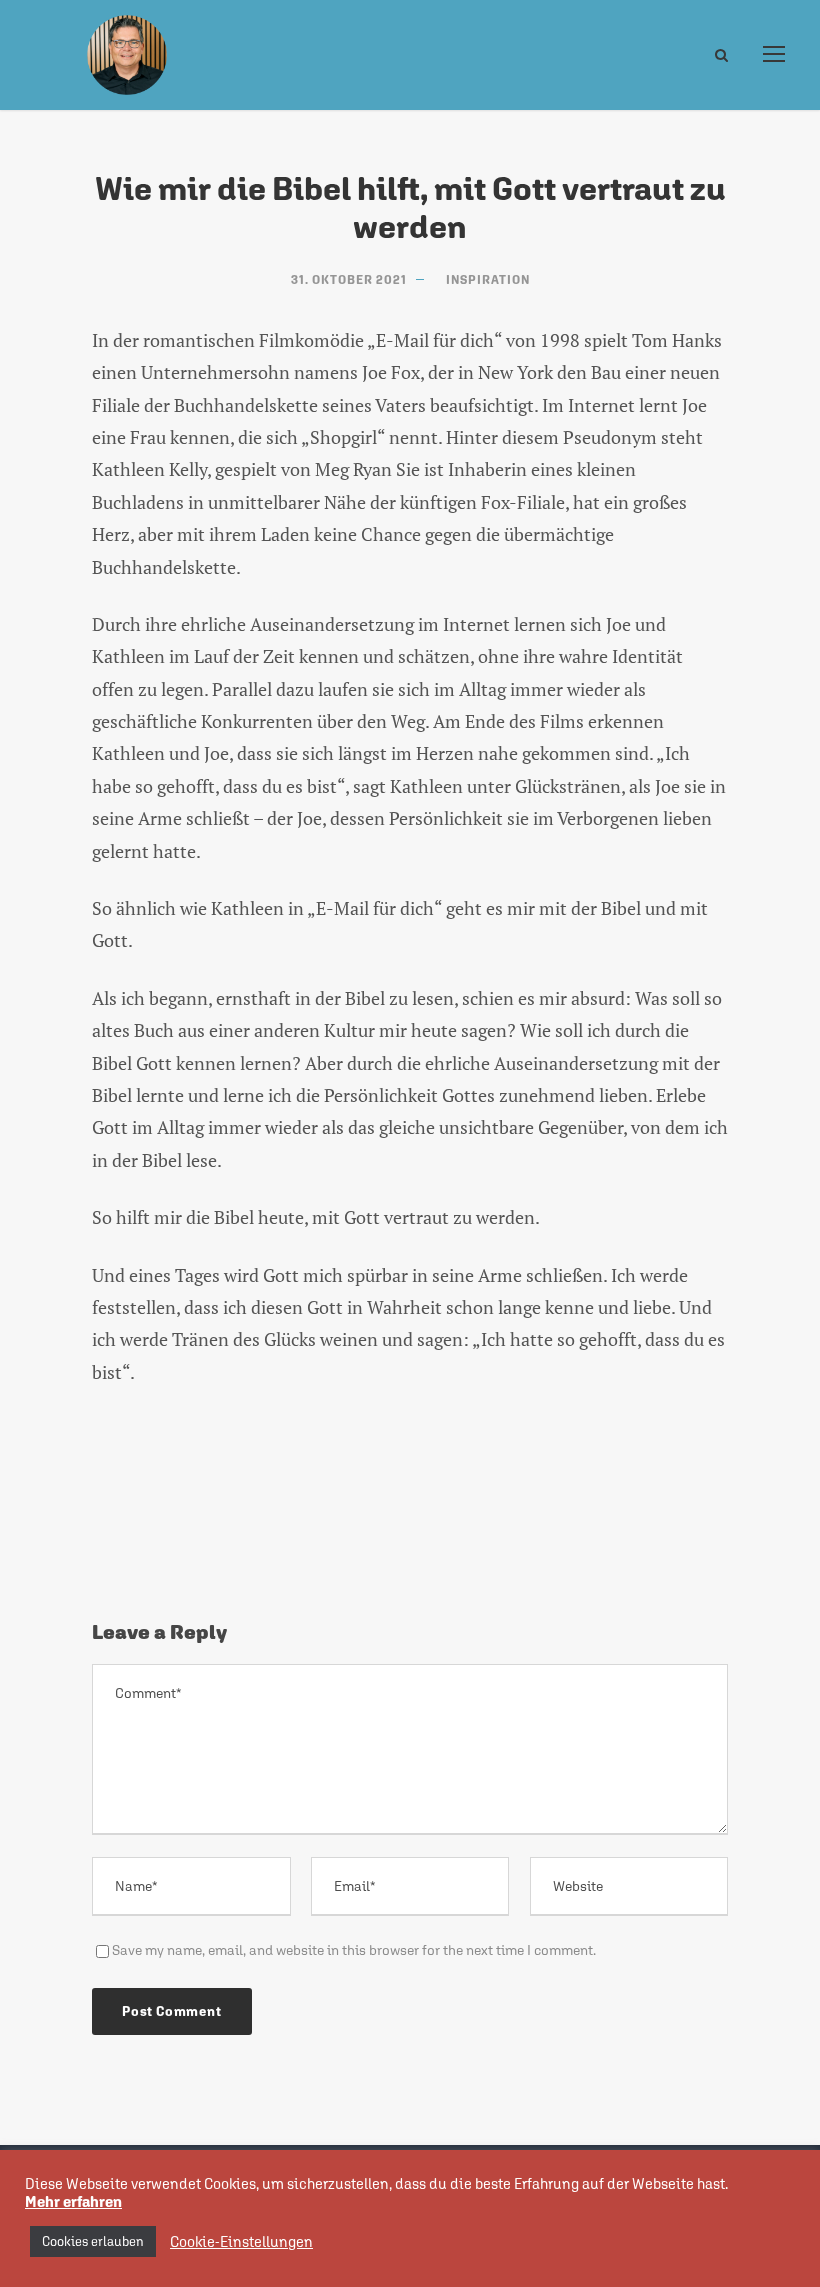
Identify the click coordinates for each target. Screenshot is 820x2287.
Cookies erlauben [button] (93, 2241)
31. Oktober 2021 (349, 280)
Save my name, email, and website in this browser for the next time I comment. (354, 1950)
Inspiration (488, 280)
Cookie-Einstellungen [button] (241, 2241)
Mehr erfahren (73, 2201)
